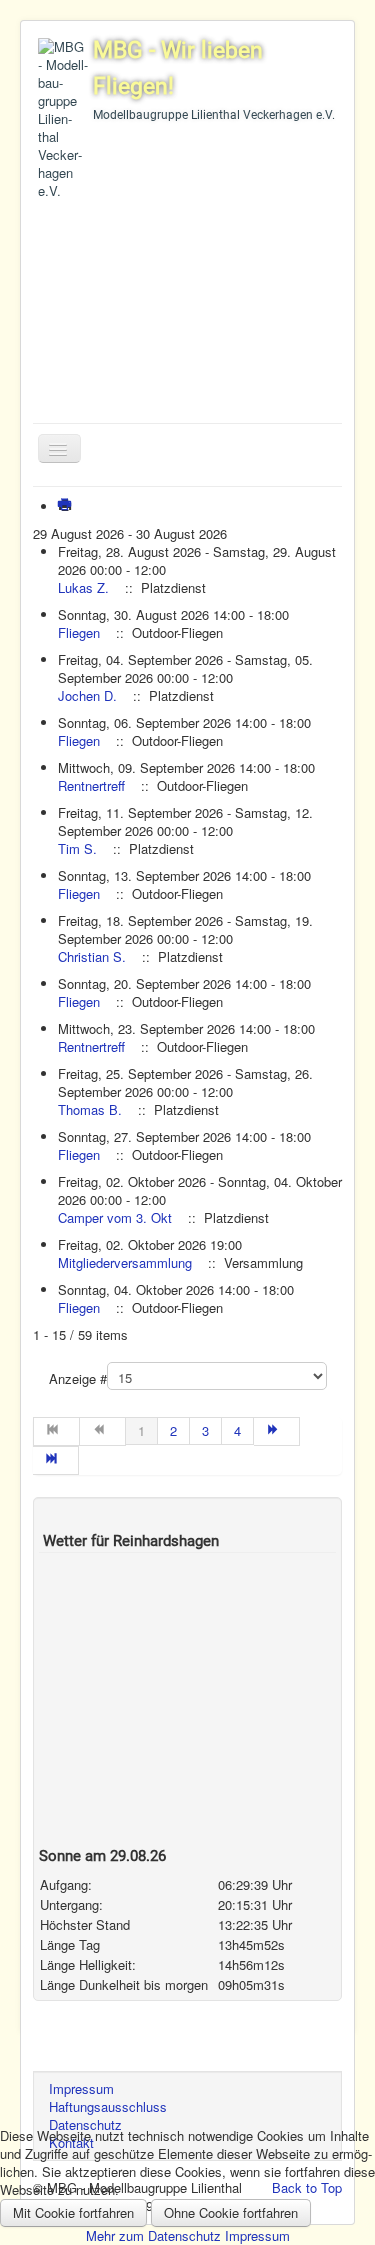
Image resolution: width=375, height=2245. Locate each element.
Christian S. (92, 956)
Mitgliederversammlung (125, 1262)
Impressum (257, 2235)
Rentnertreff (91, 785)
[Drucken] (68, 506)
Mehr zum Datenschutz (153, 2235)
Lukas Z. (83, 587)
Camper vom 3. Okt (115, 1217)
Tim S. (77, 848)
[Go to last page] (56, 1460)
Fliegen (79, 632)
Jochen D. (87, 695)
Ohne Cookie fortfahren (231, 2212)
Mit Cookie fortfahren (73, 2212)
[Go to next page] (277, 1431)
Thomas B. (90, 1109)
